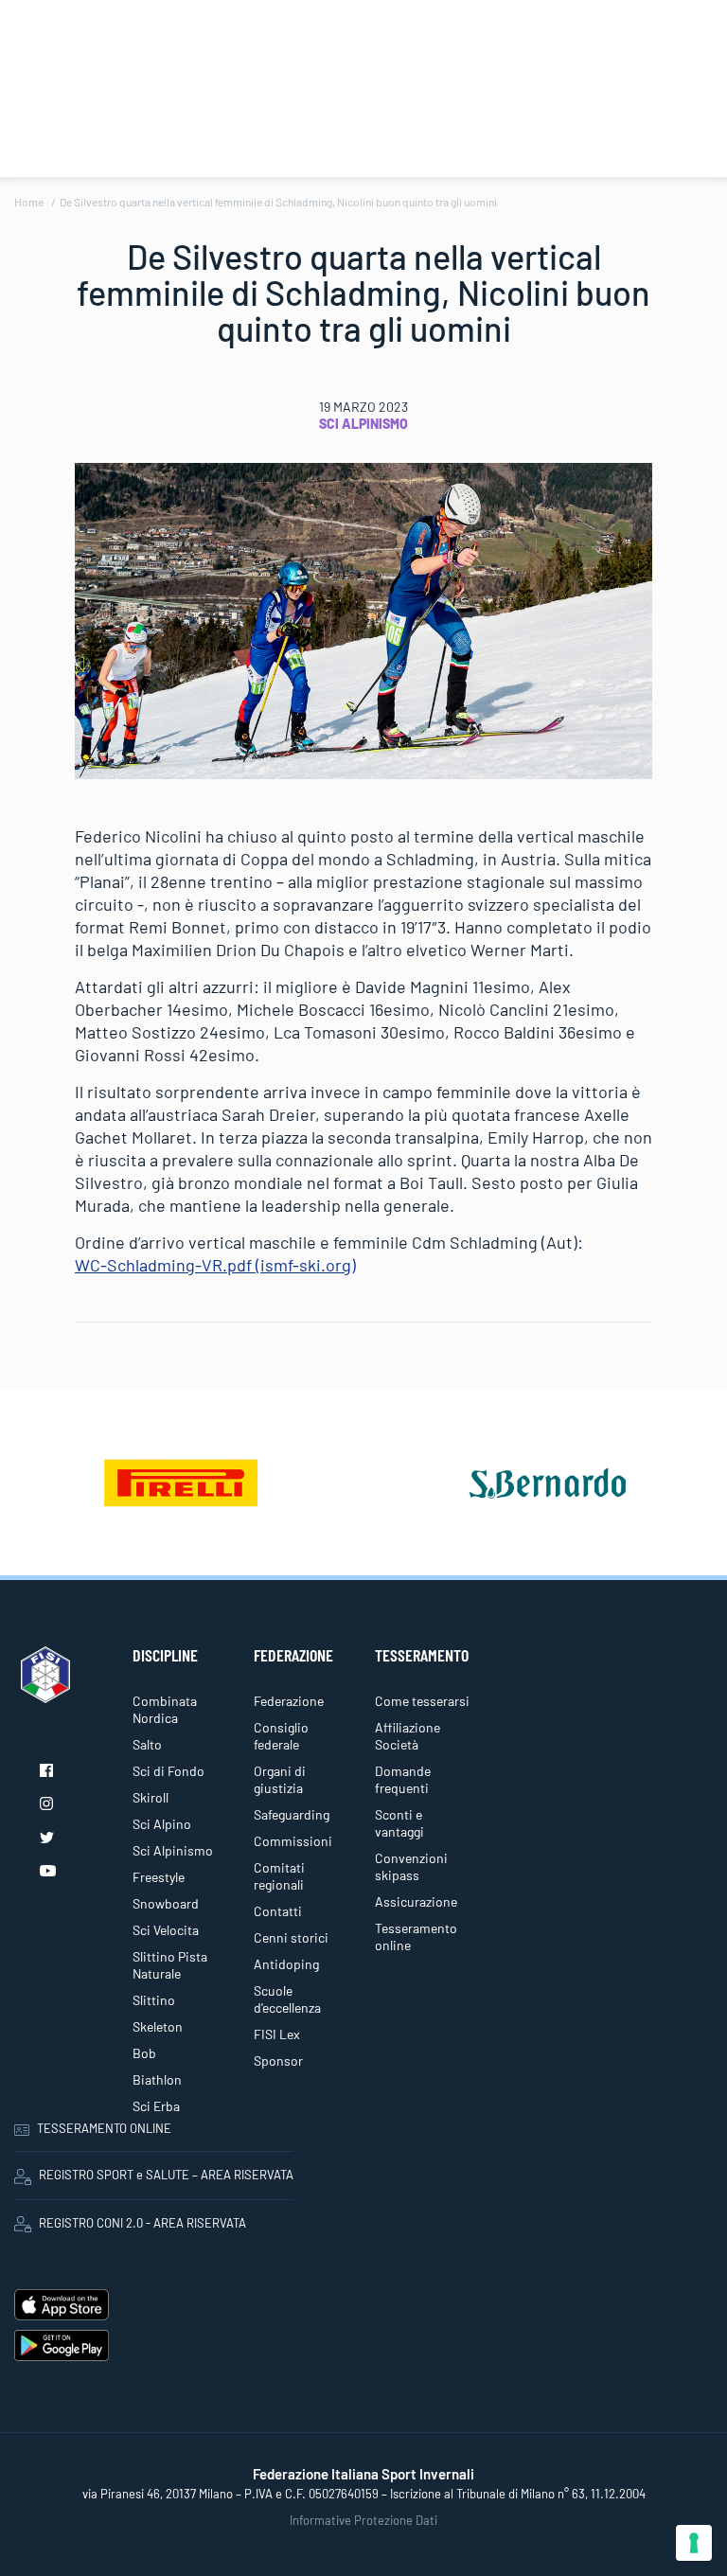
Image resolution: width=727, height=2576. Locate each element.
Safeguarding (292, 1814)
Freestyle (159, 1877)
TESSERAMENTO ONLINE (104, 2128)
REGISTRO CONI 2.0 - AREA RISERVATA (142, 2223)
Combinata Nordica (165, 1709)
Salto (147, 1744)
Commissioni (293, 1841)
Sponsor (278, 2061)
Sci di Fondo (168, 1771)
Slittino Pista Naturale (170, 1965)
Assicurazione (416, 1901)
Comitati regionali (279, 1876)
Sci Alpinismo (363, 424)
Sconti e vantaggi (399, 1823)
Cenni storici (291, 1937)
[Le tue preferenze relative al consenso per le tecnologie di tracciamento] (694, 2543)
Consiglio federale (281, 1736)
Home (29, 202)
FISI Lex (277, 2034)
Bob (144, 2053)
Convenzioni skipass (411, 1866)
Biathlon (157, 2079)
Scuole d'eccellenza (287, 1999)
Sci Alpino (162, 1824)
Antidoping (286, 1964)
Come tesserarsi (422, 1701)
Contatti (278, 1911)
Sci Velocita (166, 1930)
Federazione (289, 1701)
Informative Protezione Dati (363, 2520)
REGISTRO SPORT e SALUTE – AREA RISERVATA (166, 2175)
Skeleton (158, 2026)
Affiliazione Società (408, 1736)
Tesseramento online (416, 1936)
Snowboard (166, 1903)
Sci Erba (156, 2106)
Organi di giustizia (280, 1779)
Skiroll (151, 1797)
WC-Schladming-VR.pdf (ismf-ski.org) (215, 1265)
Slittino (154, 2000)
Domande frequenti (403, 1779)
